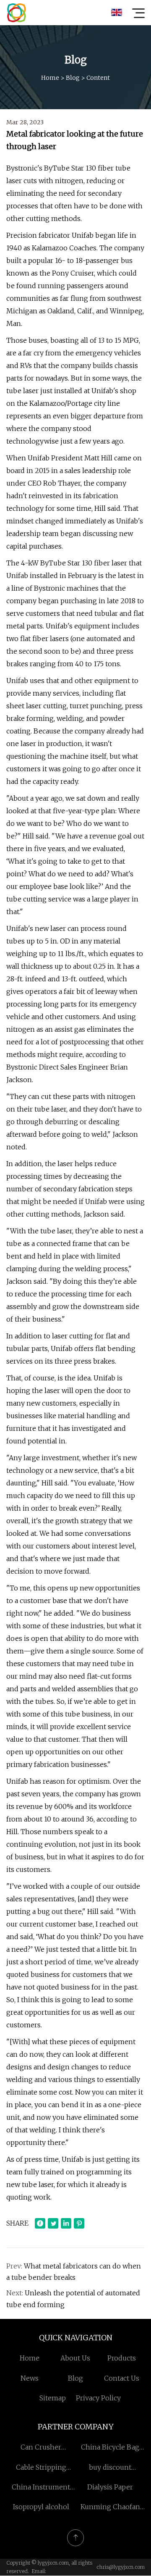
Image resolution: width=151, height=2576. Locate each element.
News (30, 2378)
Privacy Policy (98, 2398)
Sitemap (53, 2398)
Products (122, 2358)
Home (50, 78)
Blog (73, 78)
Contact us (122, 2378)
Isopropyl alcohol (41, 2507)
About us (75, 2358)
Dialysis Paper (110, 2487)
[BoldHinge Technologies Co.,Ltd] (16, 13)
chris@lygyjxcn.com (121, 2567)
